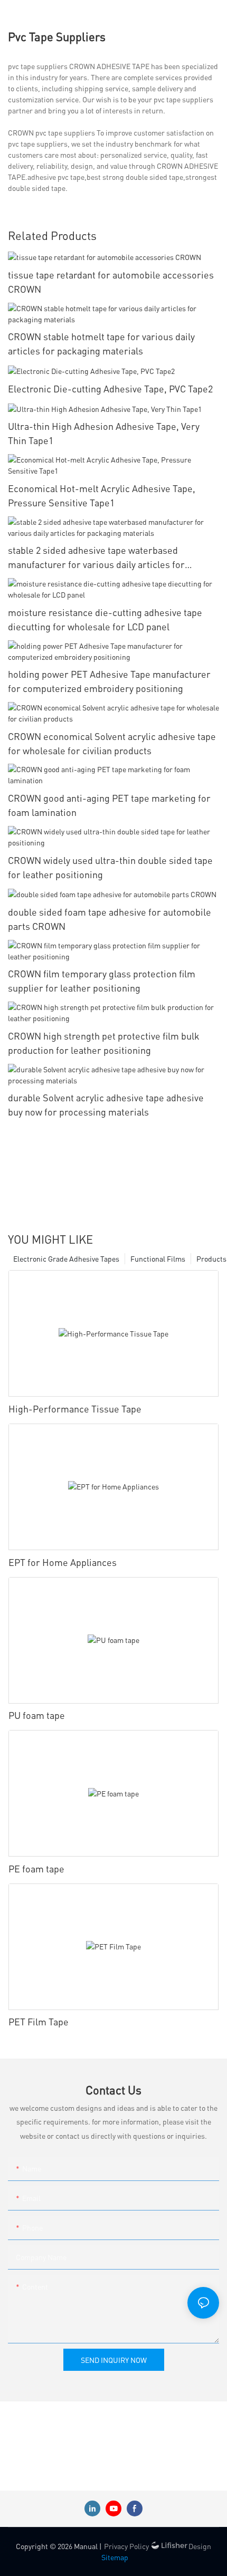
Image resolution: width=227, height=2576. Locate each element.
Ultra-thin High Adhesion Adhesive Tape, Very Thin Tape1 (104, 433)
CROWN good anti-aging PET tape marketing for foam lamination (109, 805)
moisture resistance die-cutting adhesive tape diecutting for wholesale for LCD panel (105, 619)
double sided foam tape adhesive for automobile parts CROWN (110, 919)
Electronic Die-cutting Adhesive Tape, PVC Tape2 (110, 388)
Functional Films (158, 1258)
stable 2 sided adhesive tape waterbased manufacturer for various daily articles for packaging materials (96, 558)
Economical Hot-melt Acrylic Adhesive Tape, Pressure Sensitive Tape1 (102, 495)
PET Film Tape (39, 2021)
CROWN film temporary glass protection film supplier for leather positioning (102, 981)
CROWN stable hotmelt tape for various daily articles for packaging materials (101, 343)
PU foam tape (37, 1715)
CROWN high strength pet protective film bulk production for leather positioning (104, 1043)
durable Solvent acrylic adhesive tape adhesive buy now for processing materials (106, 1104)
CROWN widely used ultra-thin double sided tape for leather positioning (110, 867)
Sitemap (115, 2557)
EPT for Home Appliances (63, 1562)
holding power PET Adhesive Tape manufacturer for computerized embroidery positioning (109, 681)
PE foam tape (36, 1868)
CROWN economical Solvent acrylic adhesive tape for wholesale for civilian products (112, 743)
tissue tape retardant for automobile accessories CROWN (111, 282)
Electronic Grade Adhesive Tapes (66, 1258)
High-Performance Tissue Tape (75, 1409)
